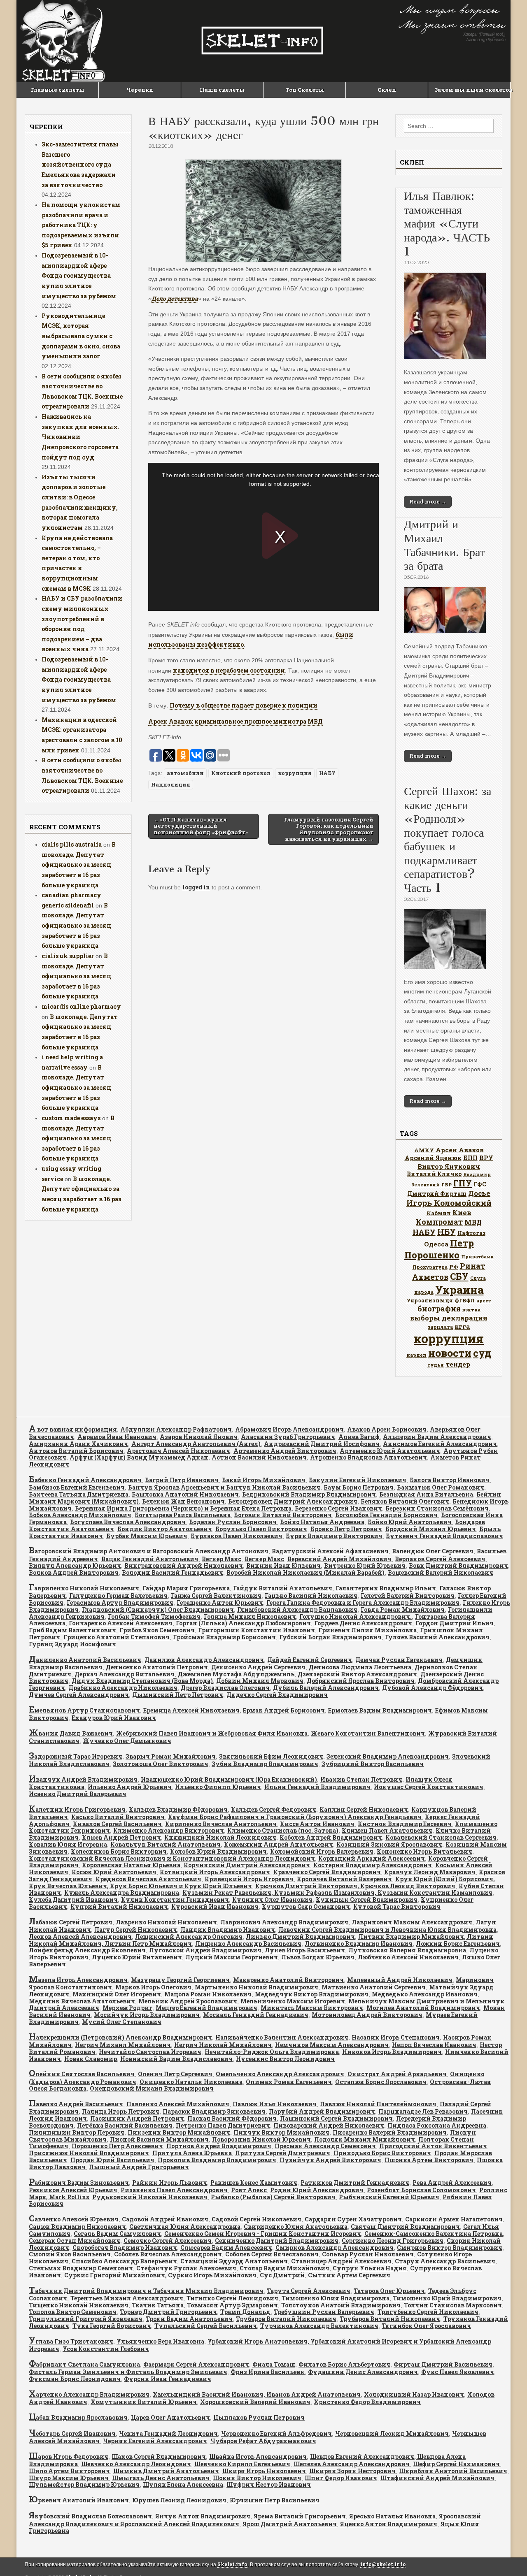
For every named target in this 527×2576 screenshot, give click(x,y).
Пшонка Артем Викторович (429, 2160)
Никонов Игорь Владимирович (392, 2052)
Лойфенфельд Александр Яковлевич (87, 1950)
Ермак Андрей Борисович (284, 1710)
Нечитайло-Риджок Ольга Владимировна (272, 2052)
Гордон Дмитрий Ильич (455, 1623)
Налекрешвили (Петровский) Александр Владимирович (120, 2037)
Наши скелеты (222, 90)
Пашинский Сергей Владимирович (336, 2118)
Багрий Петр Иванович (182, 1480)
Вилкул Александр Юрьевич (75, 1565)
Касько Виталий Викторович (118, 1817)
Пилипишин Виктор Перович (77, 2132)
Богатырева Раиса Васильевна (183, 1515)
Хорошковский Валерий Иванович (255, 2402)
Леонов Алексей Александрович (80, 1937)
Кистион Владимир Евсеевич (405, 1824)
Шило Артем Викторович (69, 2471)
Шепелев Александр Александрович (352, 2464)
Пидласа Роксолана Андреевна (437, 2125)
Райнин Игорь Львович (170, 2183)
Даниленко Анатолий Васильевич (85, 1660)
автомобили (185, 773)
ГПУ (463, 1183)
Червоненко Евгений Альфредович (276, 2433)
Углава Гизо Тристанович (71, 2341)
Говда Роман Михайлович (403, 1609)
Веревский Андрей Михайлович (339, 1559)
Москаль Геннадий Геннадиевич (256, 2015)
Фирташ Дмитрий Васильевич (443, 2364)
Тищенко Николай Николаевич (79, 2305)
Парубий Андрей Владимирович (322, 2111)
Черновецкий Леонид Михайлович (392, 2433)
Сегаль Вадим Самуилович (117, 2234)
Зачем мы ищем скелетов (472, 90)
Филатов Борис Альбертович (344, 2364)
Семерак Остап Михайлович (75, 2241)
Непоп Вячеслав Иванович (434, 2045)
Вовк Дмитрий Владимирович (458, 1565)
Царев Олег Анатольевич (170, 2417)
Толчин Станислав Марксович (453, 2305)
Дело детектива (175, 298)
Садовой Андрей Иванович (165, 2219)
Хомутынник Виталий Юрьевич (144, 2402)
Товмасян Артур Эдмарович (232, 2305)
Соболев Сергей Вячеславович (272, 2254)
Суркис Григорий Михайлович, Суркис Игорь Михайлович (160, 2275)
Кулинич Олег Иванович (272, 1900)
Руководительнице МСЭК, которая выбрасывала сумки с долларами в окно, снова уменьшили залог (81, 336)
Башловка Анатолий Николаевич (185, 1494)
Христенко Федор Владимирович (367, 2402)
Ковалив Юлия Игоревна (68, 1844)
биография (439, 1309)
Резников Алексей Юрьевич (73, 2190)
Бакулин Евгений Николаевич (358, 1480)
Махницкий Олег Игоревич (117, 1994)
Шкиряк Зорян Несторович (352, 2471)
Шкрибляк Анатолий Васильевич (453, 2471)
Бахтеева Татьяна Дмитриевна (79, 1494)
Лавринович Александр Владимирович (284, 1922)
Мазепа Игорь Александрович (78, 1980)
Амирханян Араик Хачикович (78, 1444)
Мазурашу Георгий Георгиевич (180, 1980)
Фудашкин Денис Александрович (363, 2372)
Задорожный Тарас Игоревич (76, 1756)
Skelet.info (232, 2564)
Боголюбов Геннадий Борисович (386, 1515)
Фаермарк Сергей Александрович (196, 2364)
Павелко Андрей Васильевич (76, 2104)
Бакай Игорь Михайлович (264, 1480)
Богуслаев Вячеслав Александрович (128, 1522)
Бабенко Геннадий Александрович (85, 1480)
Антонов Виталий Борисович (76, 1451)
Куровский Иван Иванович (215, 1906)
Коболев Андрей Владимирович (331, 1837)
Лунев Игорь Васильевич (305, 1950)
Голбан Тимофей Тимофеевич (154, 1616)
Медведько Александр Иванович (425, 1994)
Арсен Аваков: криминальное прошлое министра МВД (236, 721)
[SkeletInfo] (263, 41)
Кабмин (439, 1213)
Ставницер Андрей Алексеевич (341, 2261)
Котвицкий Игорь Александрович (215, 1872)
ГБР (447, 1185)
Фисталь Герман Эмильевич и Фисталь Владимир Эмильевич (128, 2372)
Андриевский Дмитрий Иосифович (322, 1444)
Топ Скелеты (305, 90)
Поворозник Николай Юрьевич (261, 2139)
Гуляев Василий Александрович (437, 1637)
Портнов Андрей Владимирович (219, 2146)
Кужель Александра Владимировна (122, 1893)
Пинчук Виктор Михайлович (281, 2132)
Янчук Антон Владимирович (203, 2516)
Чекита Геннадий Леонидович (168, 2433)
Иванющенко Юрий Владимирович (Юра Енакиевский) (229, 1779)
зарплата (440, 1327)
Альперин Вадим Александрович (437, 1437)
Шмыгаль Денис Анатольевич (161, 2478)
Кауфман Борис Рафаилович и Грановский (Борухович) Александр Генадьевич (295, 1817)
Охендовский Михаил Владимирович (152, 2088)
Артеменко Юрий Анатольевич (390, 1451)
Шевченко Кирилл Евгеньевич (242, 2464)
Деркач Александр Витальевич (125, 1674)
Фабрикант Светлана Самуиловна (84, 2364)
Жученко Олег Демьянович (127, 1741)
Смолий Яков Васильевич (70, 2254)
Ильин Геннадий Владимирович (317, 1787)
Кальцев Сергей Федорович (274, 1809)
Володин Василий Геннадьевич (173, 1572)
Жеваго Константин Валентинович (368, 1733)
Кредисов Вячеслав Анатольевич (148, 1879)
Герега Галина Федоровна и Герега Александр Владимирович (363, 1602)
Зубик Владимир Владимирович (265, 1764)
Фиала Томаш (274, 2364)
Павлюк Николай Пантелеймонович (378, 2104)
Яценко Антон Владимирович (389, 2524)
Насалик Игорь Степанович (396, 2037)
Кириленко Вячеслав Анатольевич (221, 1824)
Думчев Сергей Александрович (79, 1695)
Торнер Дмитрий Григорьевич (168, 2312)
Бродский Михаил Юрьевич (431, 1529)
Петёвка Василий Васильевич (125, 2125)
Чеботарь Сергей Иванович (72, 2433)
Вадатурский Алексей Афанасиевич (330, 1551)
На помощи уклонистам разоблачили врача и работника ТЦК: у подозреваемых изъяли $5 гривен (81, 225)
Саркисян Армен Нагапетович (454, 2219)
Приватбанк (477, 1257)
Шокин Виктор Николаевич (257, 2478)
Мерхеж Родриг (127, 2008)
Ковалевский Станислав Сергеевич (441, 1837)
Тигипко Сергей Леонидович (232, 2298)
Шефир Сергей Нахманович (456, 2464)
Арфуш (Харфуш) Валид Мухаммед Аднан (139, 1457)
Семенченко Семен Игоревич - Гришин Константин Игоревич (263, 2234)
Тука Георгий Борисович (112, 2326)
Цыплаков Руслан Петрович (259, 2417)
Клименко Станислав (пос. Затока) (283, 1830)
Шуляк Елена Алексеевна (183, 2484)
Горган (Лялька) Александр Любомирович (243, 1623)
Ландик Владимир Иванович (228, 1930)
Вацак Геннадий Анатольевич (150, 1559)
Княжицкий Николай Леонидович (220, 1837)
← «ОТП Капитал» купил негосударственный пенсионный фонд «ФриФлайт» (201, 826)
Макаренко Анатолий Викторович (288, 1980)
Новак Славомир (91, 2059)
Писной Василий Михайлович (159, 2139)
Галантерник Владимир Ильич (386, 1588)
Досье (479, 1193)
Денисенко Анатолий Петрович (157, 1667)
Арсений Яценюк (433, 1158)
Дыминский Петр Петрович (178, 1695)
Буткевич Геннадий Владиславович (444, 1536)
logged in (196, 887)
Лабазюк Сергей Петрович (71, 1922)
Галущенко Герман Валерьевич (118, 1595)
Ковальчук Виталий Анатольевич (166, 1844)
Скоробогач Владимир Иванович (125, 2248)
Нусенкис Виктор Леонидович (285, 2059)
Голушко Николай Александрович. (356, 1616)
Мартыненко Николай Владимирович (257, 1987)
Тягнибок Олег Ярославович (426, 2326)
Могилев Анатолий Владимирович (423, 2008)
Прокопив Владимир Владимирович (217, 2160)
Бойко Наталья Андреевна (322, 1522)
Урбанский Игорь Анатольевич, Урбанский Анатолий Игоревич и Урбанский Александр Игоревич (260, 2345)
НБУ (447, 1232)
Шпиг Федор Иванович (341, 2478)
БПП (470, 1158)
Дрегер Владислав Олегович (225, 1688)
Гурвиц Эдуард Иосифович (72, 1644)
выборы (425, 1318)
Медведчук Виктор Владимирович (312, 1994)
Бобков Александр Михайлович (80, 1515)
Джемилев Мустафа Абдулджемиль (236, 1674)
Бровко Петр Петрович (346, 1529)
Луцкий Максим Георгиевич (232, 1957)
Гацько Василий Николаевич (311, 1595)
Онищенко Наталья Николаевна (191, 2082)
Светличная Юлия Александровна (185, 2227)
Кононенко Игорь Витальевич (424, 1851)
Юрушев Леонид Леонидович (179, 2500)
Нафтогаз (471, 1233)
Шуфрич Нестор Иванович (269, 2484)
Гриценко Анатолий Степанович (117, 1637)
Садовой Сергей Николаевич (257, 2219)
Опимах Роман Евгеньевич (289, 2082)
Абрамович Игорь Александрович (289, 1429)
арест (484, 1301)
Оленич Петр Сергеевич (175, 2074)
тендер (458, 1364)
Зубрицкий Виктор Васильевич (373, 1764)
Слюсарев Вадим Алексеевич (226, 2248)
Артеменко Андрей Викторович (285, 1451)
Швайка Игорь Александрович (258, 2456)
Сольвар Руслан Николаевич (368, 2254)
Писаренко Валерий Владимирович (390, 2132)
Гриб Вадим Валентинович (72, 1630)
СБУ (459, 1276)
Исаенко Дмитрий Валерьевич (78, 1794)
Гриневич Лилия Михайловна (367, 1630)
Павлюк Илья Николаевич (275, 2104)
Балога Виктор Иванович (450, 1480)
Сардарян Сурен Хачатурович (353, 2219)
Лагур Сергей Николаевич (136, 1930)
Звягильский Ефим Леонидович (271, 1756)
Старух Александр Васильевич (445, 2261)
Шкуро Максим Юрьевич (69, 2478)
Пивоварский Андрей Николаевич (329, 2125)
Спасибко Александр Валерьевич (124, 2261)
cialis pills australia (72, 844)
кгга (462, 1326)
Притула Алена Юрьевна (192, 2153)
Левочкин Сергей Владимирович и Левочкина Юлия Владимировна (387, 1930)
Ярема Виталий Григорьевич (300, 2516)
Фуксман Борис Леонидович (75, 2379)
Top (507, 2556)
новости (450, 1353)
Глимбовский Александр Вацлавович (297, 1609)
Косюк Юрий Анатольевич (114, 1872)
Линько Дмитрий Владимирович (300, 1937)
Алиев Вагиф (359, 1437)
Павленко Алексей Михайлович (178, 2104)
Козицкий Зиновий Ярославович (389, 1844)
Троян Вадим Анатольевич (189, 2319)
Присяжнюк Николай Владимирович (89, 2153)
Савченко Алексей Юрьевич (74, 2219)
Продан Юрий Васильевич (112, 2160)
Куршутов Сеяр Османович (306, 1906)
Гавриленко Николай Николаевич (84, 1588)
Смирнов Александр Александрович (335, 2248)
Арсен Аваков (460, 1150)
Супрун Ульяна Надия (370, 2268)
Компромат (439, 1222)
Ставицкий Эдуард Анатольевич (234, 2261)
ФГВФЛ (465, 1300)
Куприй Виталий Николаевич (119, 1906)
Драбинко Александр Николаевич (123, 1688)
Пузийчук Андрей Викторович (330, 2160)
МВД (473, 1222)
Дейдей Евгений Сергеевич (310, 1660)
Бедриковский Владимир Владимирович (309, 1494)
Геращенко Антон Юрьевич (220, 1602)
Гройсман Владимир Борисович (224, 1637)
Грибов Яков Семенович (157, 1630)
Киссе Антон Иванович (317, 1824)
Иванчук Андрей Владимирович (83, 1779)
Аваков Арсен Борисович (387, 1429)
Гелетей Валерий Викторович (408, 1595)
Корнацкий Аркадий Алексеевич (372, 1858)
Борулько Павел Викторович (261, 1529)
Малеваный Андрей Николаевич (400, 1980)
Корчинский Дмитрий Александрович (247, 1865)
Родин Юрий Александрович (317, 2190)
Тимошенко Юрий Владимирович (447, 2298)
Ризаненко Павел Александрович (174, 2190)
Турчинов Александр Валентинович (319, 2326)
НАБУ (327, 773)
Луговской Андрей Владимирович (205, 1950)
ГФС (480, 1184)
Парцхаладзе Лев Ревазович (423, 2111)
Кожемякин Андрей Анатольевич (279, 1844)
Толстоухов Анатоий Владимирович (341, 2305)
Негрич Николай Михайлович (223, 2045)
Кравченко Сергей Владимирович (327, 1872)
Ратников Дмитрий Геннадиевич (355, 2183)
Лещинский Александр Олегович (189, 1937)
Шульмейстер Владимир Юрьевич (84, 2484)
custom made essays (71, 1118)
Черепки (140, 90)
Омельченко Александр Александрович (280, 2074)
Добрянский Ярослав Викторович (361, 1681)
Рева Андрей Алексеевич (452, 2183)
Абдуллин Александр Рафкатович (176, 1429)
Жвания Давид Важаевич (71, 1733)
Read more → (428, 501)
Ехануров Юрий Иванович (114, 1718)
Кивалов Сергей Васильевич (117, 1824)
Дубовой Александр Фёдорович (433, 1688)
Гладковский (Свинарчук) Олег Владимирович (158, 1609)
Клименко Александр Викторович (169, 1830)
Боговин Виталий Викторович (283, 1515)
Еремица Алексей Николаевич (191, 1710)
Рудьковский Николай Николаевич (150, 2197)
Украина (459, 1289)
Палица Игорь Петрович (121, 2111)
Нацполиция (171, 784)
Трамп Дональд (245, 2312)
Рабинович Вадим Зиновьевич (79, 2183)
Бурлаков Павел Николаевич (237, 1536)
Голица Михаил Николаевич (250, 1616)
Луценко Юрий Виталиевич (137, 1957)
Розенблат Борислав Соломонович (421, 2190)
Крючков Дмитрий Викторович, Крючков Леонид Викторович (355, 1886)
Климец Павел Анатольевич (387, 1830)
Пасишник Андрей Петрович (137, 2118)
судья (436, 1365)
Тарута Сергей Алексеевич (309, 2291)
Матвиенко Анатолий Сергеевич (374, 1987)
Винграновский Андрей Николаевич (184, 1565)
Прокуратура (430, 1267)
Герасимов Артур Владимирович (120, 1602)
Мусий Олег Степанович (122, 2022)
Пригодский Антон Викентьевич (433, 2146)
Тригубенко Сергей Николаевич (428, 2312)
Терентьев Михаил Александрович (127, 2298)
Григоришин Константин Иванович (257, 1630)
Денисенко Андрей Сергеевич (258, 1667)
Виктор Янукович (449, 1166)
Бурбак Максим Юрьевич (147, 1536)
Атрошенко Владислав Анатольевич (368, 1457)
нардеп (416, 1355)
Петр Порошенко (439, 1249)
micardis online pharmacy (81, 1006)
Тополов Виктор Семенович (73, 2312)
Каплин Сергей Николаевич (364, 1809)
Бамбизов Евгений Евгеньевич (77, 1487)
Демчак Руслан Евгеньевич (399, 1660)
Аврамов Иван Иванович (117, 1437)
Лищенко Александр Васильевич (248, 1944)
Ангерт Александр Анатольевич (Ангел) (196, 1444)
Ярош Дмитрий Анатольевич (290, 2524)
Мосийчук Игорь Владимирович (147, 2015)
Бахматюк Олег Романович (441, 1487)
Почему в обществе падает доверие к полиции (244, 705)
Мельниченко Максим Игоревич (293, 2001)
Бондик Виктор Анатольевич (165, 1529)
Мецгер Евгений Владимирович (206, 2008)
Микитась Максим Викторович (312, 2008)
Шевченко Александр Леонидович (136, 2464)
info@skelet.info (383, 2564)
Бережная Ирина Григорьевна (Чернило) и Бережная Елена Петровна (183, 1508)
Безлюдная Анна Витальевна (426, 1494)
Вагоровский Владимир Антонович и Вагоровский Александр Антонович (149, 1551)
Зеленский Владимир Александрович (388, 1756)
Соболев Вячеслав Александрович (168, 2254)
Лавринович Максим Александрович (412, 1922)
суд (482, 1353)
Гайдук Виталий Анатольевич (283, 1588)
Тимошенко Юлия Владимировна (336, 2298)
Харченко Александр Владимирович (89, 2394)
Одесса (436, 1244)
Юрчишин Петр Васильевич (275, 2500)
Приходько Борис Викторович (382, 2153)
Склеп (387, 90)
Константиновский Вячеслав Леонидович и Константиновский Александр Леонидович (172, 1858)
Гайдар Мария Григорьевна (186, 1588)
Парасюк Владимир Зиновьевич (214, 2111)
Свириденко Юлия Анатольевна (296, 2227)
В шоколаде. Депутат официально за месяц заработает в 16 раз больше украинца (79, 865)
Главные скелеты (58, 90)
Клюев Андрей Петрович (121, 1837)
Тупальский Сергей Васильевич (206, 2326)
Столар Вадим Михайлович (284, 2268)
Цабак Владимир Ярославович (78, 2417)
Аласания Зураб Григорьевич (288, 1437)
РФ (454, 1267)
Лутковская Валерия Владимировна (407, 1950)
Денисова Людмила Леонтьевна (360, 1667)
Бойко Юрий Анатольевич (410, 1522)
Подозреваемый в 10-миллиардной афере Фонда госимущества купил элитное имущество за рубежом (79, 276)
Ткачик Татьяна (158, 2305)
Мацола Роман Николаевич (208, 1994)
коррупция (295, 773)
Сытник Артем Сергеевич (349, 2275)
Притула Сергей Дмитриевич (283, 2153)
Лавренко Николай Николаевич (166, 1922)
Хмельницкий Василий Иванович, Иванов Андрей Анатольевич (257, 2394)
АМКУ (424, 1150)
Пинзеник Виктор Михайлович (179, 2132)
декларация (465, 1318)
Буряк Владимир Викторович (334, 1536)
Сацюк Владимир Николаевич (77, 2227)
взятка (471, 1310)
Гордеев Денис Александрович (363, 1623)
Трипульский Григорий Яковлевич (86, 2319)
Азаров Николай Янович (199, 1437)
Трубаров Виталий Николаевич (286, 2319)
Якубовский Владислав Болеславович (90, 2516)
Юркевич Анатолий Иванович (79, 2500)
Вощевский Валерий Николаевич (441, 1572)
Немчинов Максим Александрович (332, 2045)
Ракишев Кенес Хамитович (254, 2183)
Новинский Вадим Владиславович (176, 2059)
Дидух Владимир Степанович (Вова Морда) (142, 1681)
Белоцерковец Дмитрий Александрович (293, 1501)
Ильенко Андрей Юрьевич (130, 1787)
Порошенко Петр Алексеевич (117, 2146)
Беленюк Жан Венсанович (183, 1501)
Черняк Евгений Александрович (155, 2441)
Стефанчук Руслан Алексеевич (186, 2268)
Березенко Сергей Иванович (338, 1508)
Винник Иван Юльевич (283, 1565)
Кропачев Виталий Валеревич (344, 1879)
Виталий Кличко (434, 1174)
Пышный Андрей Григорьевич (139, 2167)
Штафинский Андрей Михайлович (437, 2478)
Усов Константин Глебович (106, 2349)
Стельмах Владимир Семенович (81, 2268)
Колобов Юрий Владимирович (218, 1851)
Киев (462, 1213)
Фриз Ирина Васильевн (268, 2372)
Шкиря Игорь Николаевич (264, 2471)
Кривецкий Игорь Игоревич (249, 1879)
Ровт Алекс (249, 2190)
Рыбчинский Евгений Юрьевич (389, 2197)
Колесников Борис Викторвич (119, 1851)
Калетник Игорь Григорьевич (77, 1809)
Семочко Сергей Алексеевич (168, 2241)
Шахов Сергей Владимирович (159, 2456)
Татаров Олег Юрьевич (389, 2291)
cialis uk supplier (68, 956)
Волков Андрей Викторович (74, 1572)
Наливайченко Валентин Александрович (282, 2037)
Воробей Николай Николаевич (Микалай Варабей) (305, 1572)
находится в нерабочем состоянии (229, 670)
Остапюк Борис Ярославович (381, 2082)
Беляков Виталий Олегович (405, 1501)
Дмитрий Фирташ (437, 1194)
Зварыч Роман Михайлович (171, 1756)
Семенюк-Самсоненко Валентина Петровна (434, 2234)
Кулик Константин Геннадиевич (175, 1900)
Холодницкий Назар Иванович (414, 2394)
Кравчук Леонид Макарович (430, 1872)
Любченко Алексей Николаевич (408, 1957)
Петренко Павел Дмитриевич (223, 2125)
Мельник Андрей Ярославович (188, 2001)
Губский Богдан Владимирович (330, 1637)
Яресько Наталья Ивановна (392, 2516)
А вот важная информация (73, 1429)
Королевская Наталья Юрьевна (131, 1865)
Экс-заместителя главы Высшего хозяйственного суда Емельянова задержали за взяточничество (80, 165)
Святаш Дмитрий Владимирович (405, 2227)
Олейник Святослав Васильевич (82, 2074)
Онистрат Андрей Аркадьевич (397, 2074)
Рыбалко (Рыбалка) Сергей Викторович (273, 2197)
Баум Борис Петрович (359, 1487)
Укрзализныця (430, 1300)
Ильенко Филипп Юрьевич (218, 1787)
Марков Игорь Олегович (153, 1987)
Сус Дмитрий (282, 2275)
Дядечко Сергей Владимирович (277, 1695)
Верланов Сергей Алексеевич (440, 1559)
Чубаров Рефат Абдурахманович (263, 2441)
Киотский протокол (241, 773)
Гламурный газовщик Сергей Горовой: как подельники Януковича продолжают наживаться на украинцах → (329, 829)
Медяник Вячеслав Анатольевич (82, 2001)
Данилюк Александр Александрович (204, 1660)
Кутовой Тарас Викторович (397, 1906)
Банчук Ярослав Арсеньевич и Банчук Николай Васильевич (224, 1487)
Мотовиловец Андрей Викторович (367, 2015)
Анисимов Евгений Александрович (440, 1444)
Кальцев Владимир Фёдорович (178, 1809)
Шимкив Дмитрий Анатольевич (166, 2471)
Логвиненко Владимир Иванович (359, 1944)
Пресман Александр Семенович (325, 2146)
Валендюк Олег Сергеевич (433, 1551)
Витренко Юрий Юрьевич (365, 1565)
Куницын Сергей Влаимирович (367, 1900)
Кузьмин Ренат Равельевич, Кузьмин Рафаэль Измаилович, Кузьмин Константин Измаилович (337, 1893)
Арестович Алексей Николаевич (178, 1451)
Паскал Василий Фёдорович (232, 2118)
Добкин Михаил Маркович (260, 1681)
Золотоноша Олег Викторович (161, 1764)
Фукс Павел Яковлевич (458, 2372)
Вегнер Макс (222, 1559)
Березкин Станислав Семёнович (437, 1508)
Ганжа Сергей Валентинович (216, 1595)
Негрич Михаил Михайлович (123, 2045)
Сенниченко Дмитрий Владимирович (277, 2241)
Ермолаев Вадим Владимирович (380, 1710)
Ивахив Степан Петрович (361, 1779)
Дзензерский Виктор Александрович (357, 1674)
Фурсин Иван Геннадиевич (168, 2379)
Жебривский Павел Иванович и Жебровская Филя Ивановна (212, 1733)
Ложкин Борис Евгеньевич (458, 1944)
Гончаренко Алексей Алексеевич (121, 1623)
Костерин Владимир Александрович (373, 1865)
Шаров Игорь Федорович (69, 2456)
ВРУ (486, 1158)
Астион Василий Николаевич (259, 1457)
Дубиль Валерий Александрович (326, 1688)
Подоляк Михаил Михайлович (365, 2139)
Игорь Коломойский (449, 1203)
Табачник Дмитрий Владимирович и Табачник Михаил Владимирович (146, 2291)
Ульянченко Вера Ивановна (160, 2341)
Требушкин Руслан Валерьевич (324, 2312)
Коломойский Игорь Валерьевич (322, 1851)
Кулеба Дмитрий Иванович (73, 1900)
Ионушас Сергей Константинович (429, 1787)
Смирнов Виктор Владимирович (450, 2248)
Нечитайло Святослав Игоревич (150, 2052)
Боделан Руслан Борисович (233, 1522)
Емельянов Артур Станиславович (84, 1710)
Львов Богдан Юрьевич (318, 1957)
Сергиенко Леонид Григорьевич (393, 2241)
